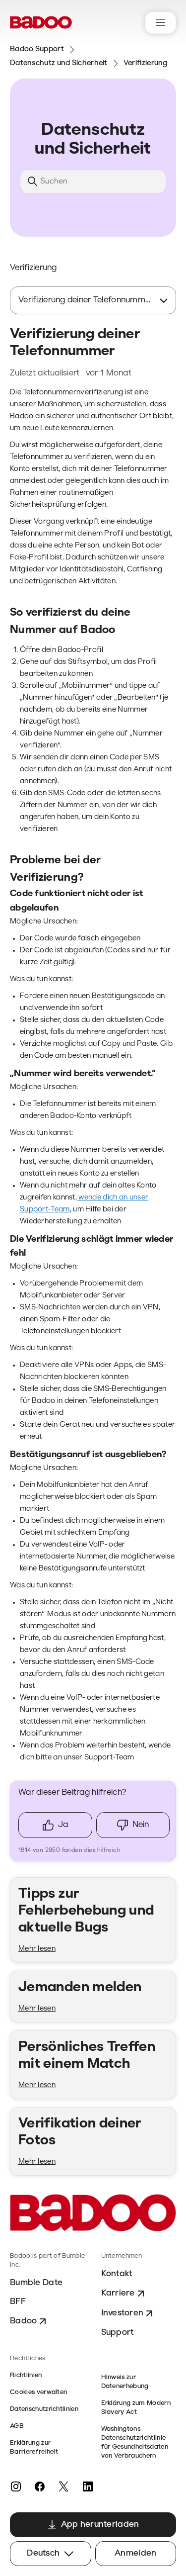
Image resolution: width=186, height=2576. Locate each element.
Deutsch (43, 2553)
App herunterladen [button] (100, 2525)
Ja (63, 1825)
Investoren (123, 2313)
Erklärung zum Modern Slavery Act (136, 2408)
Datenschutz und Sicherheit (59, 63)
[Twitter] (63, 2486)
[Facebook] (40, 2486)
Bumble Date (36, 2283)
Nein (141, 1825)
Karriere (118, 2293)
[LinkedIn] (87, 2486)
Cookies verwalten (38, 2392)
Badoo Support (37, 49)
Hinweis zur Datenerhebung (125, 2382)
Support (118, 2333)
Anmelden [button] (135, 2553)
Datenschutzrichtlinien (44, 2409)
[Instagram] (16, 2486)
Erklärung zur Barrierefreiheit (34, 2447)
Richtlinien (26, 2375)
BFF (18, 2302)
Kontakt (117, 2274)
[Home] (41, 22)
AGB (17, 2426)
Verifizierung (146, 63)
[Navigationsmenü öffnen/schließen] (160, 23)
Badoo (23, 2321)
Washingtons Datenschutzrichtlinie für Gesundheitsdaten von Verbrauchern (135, 2442)
